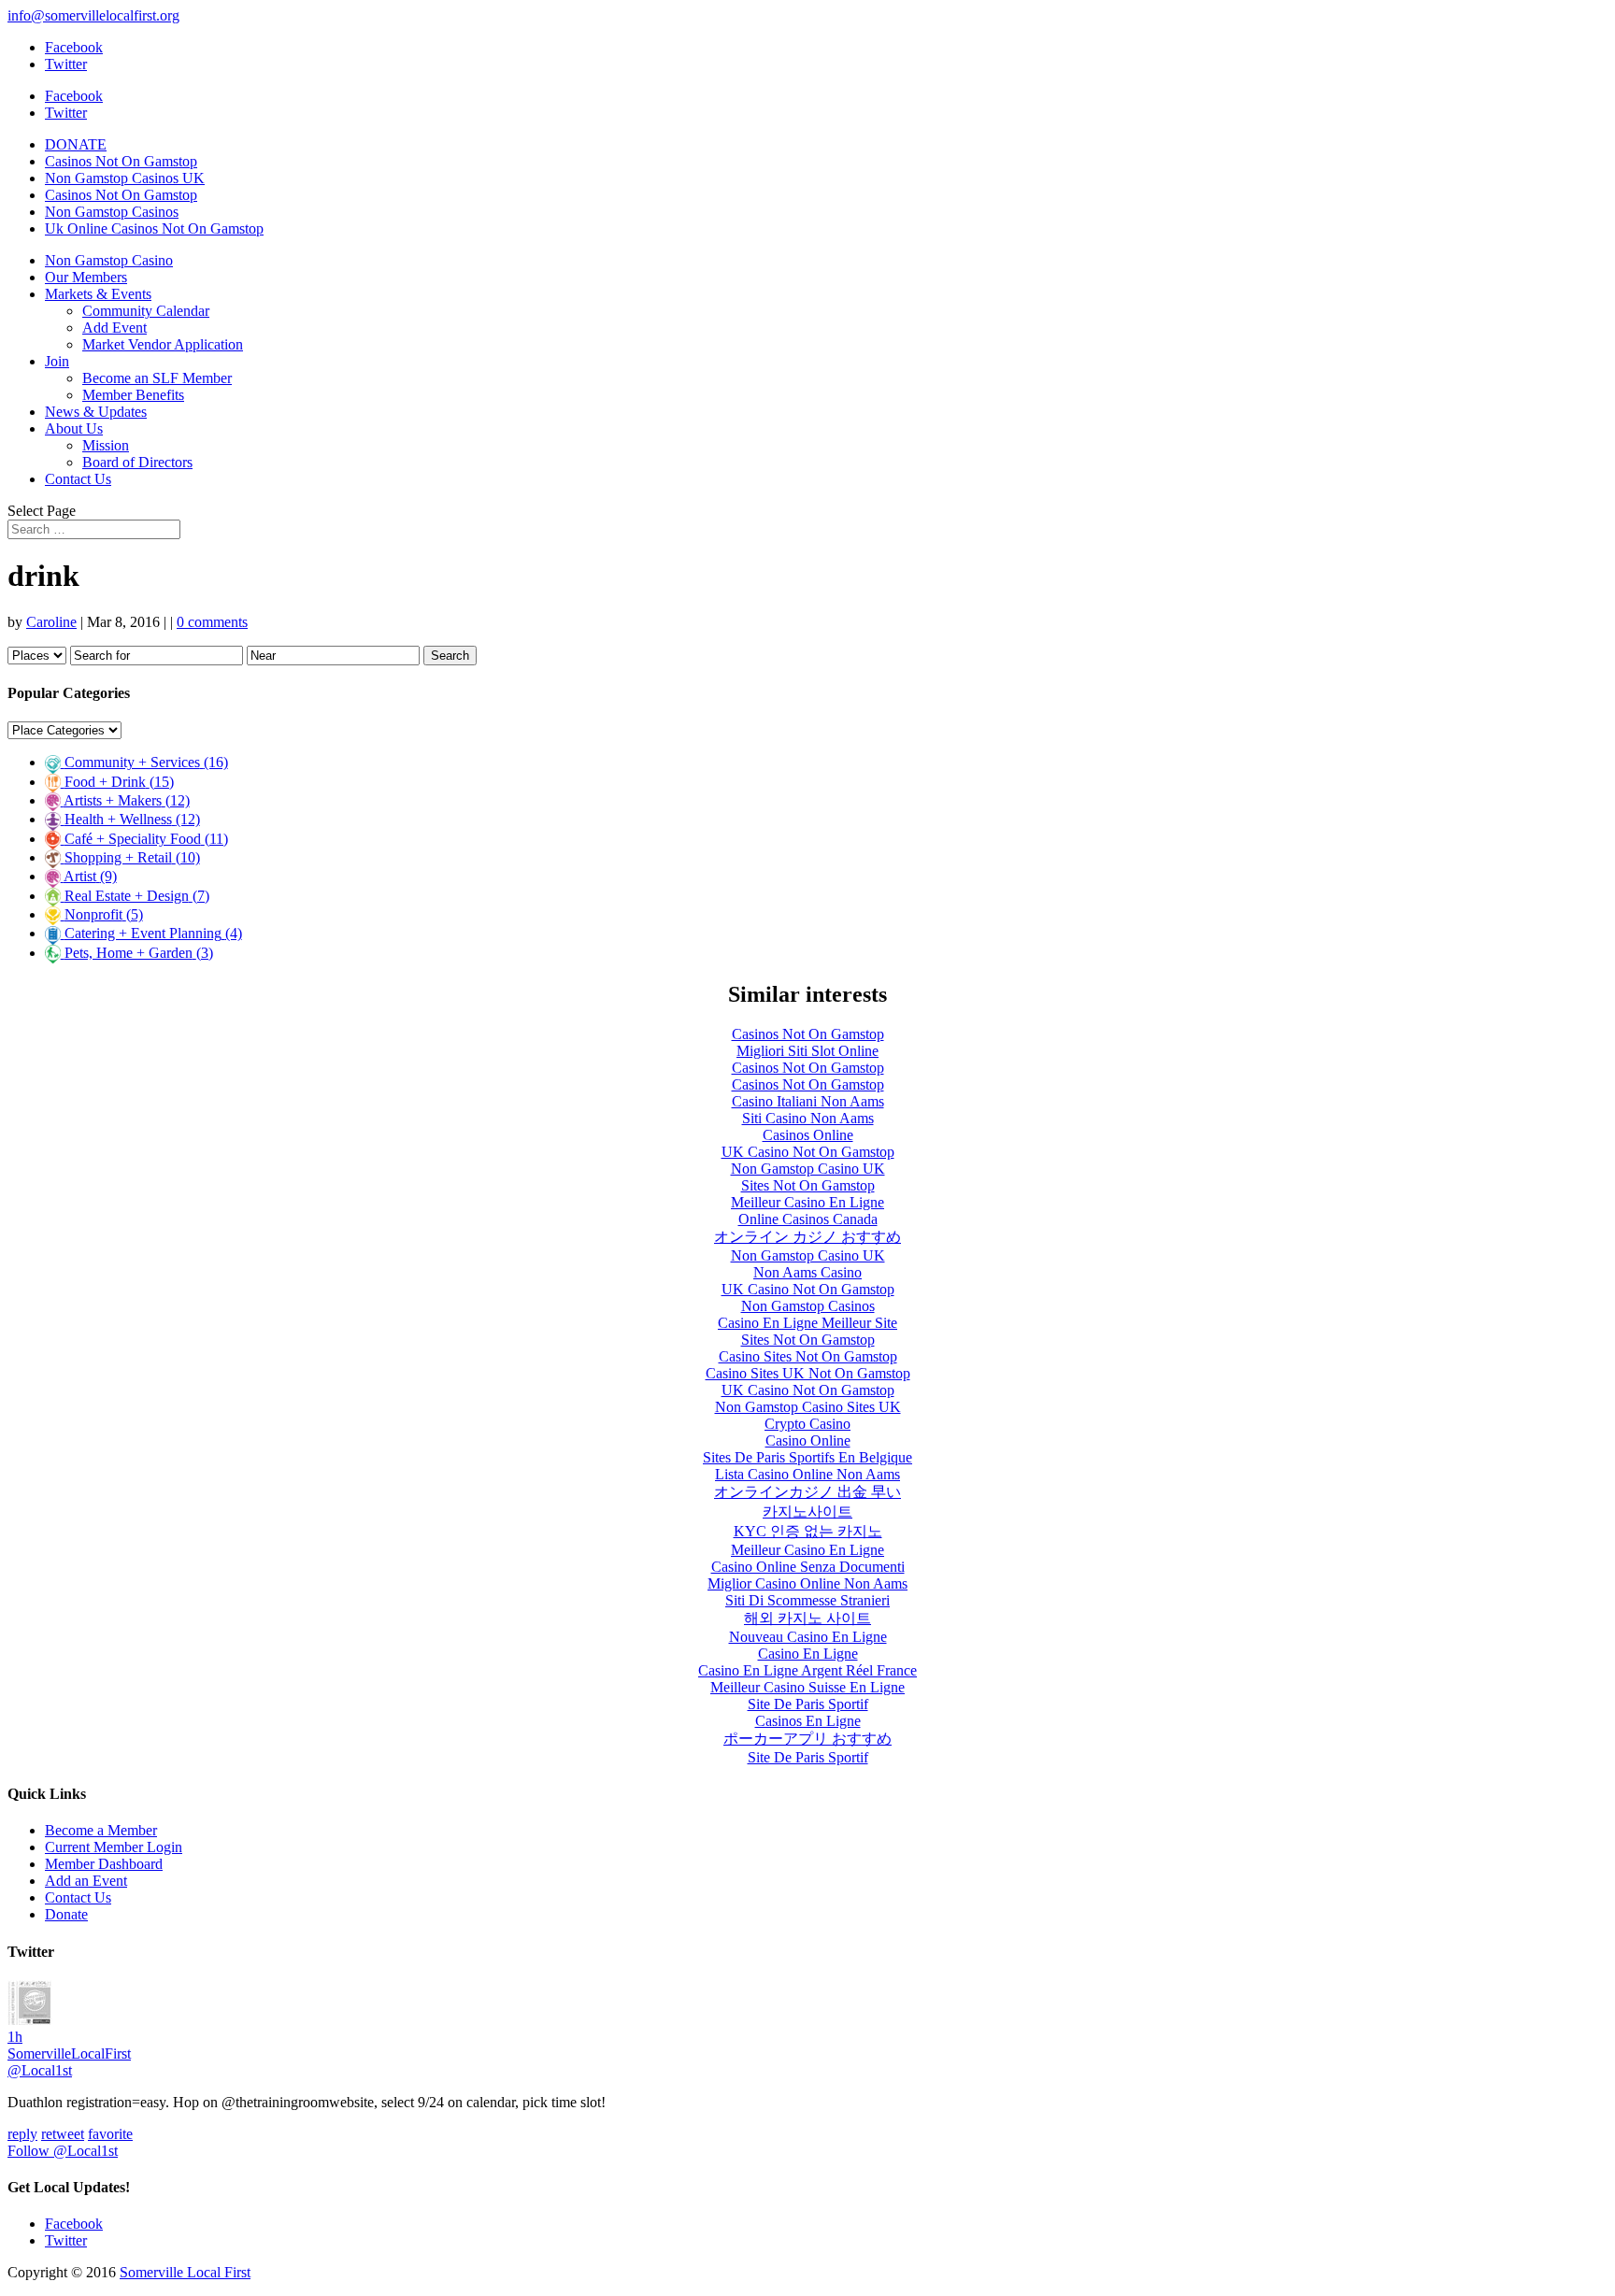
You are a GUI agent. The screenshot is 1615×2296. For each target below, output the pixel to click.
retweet (63, 2134)
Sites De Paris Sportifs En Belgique (807, 1457)
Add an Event (86, 1881)
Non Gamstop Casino (109, 260)
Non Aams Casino (807, 1272)
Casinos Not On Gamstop (121, 161)
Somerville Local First (185, 2272)
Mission (106, 445)
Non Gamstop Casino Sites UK (808, 1407)
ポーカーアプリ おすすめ (807, 1739)
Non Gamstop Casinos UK (125, 178)
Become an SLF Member (157, 378)
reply (22, 2134)
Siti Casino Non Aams (808, 1118)
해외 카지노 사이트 (807, 1618)
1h (15, 2037)
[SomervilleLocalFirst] (30, 2020)
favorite (110, 2134)
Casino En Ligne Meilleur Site (807, 1323)
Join (57, 361)
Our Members (86, 277)
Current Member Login (114, 1847)
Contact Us (78, 479)
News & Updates (96, 412)
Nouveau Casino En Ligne (808, 1637)
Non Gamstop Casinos (112, 212)
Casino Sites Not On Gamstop (808, 1356)
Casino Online (808, 1440)
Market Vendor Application (163, 344)
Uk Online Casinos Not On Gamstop (154, 228)
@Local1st (40, 2070)
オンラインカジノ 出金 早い (807, 1492)
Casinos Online (808, 1135)
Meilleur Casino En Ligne (807, 1202)
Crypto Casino (807, 1424)
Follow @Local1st (63, 2151)
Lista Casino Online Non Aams (807, 1474)
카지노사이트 (807, 1512)
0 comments (212, 622)
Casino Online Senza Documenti (808, 1567)
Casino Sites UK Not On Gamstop (808, 1373)
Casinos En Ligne (808, 1721)
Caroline (51, 622)
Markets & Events (98, 294)
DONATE (76, 144)
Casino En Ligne (808, 1654)
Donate (66, 1914)
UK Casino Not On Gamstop (808, 1152)
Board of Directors (137, 462)
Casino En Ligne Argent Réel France (807, 1670)
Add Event (114, 328)
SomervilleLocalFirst (69, 2054)
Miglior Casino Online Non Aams (807, 1583)
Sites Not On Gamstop (808, 1185)
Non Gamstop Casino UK (808, 1169)
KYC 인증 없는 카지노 (808, 1531)
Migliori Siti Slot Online (807, 1051)
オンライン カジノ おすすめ (807, 1237)
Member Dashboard (104, 1864)
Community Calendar (146, 311)
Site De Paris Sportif (808, 1704)
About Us (74, 428)
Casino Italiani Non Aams (808, 1101)
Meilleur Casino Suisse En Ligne (807, 1687)
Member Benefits (133, 395)
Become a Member (101, 1830)
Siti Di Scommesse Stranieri (807, 1600)
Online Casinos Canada (808, 1219)
